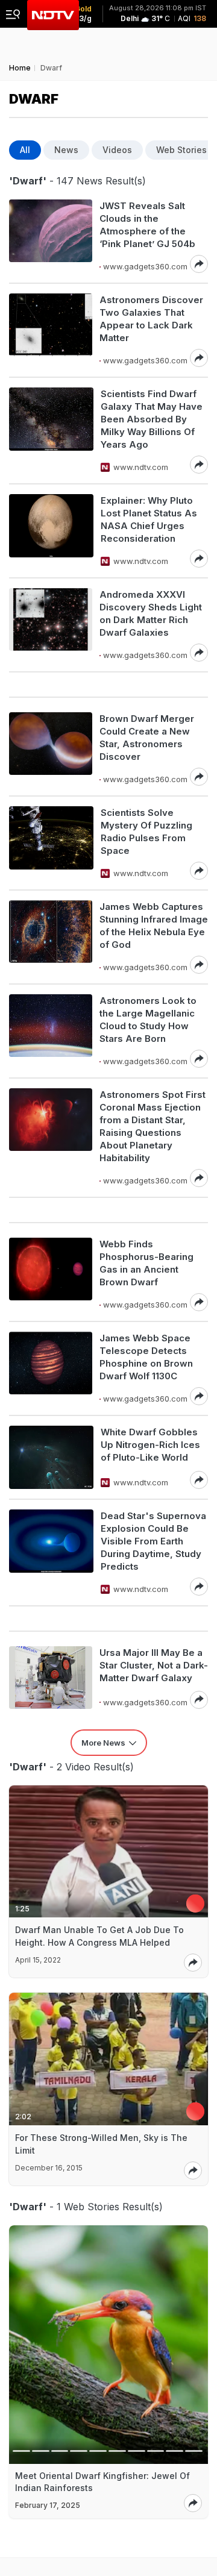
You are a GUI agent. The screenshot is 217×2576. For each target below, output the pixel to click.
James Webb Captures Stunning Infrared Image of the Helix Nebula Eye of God (154, 926)
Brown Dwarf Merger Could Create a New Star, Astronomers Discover (147, 738)
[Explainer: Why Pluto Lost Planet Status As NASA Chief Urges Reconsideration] (51, 531)
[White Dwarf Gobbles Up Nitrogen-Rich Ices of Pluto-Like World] (51, 1457)
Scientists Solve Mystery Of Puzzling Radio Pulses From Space (146, 832)
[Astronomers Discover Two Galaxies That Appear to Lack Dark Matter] (51, 330)
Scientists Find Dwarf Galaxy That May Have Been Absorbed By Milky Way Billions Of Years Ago (152, 419)
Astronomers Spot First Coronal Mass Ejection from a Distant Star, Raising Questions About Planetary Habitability (153, 1126)
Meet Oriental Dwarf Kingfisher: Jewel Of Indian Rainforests (102, 2482)
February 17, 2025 (48, 2505)
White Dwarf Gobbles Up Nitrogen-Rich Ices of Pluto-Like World (150, 1445)
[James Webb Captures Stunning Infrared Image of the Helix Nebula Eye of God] (51, 937)
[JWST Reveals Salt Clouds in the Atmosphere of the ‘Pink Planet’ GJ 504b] (51, 236)
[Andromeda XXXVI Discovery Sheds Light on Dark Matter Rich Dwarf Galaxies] (51, 625)
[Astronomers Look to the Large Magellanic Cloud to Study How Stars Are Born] (51, 1031)
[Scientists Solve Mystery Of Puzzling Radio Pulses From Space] (51, 843)
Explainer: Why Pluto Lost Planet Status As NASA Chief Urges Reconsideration (149, 519)
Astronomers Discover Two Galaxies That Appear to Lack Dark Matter (151, 319)
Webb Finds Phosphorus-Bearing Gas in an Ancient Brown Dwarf (146, 1263)
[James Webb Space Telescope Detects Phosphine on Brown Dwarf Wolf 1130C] (51, 1368)
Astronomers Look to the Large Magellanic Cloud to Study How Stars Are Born (148, 1020)
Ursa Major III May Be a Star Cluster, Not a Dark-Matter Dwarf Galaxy (154, 1665)
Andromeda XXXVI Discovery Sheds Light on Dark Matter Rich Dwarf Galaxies (151, 613)
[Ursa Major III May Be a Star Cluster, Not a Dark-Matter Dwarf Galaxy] (51, 1678)
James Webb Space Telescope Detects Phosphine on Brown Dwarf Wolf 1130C (146, 1357)
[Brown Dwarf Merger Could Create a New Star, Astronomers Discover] (51, 749)
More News (103, 1743)
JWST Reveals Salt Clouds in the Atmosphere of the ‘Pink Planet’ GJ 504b (147, 225)
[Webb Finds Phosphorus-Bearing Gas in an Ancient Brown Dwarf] (51, 1274)
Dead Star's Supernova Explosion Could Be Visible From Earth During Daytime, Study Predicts (153, 1541)
